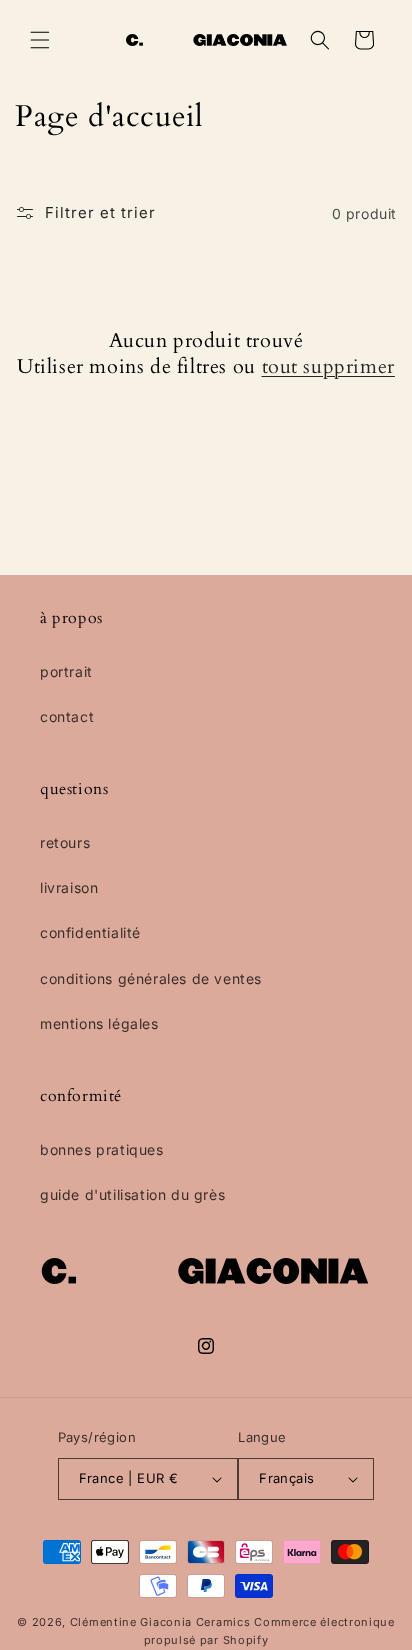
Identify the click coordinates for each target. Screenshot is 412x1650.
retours (65, 842)
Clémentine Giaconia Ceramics (160, 1622)
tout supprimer (328, 367)
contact (67, 716)
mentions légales (99, 1023)
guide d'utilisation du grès (132, 1194)
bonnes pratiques (102, 1149)
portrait (66, 671)
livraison (69, 887)
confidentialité (90, 932)
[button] (40, 40)
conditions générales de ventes (151, 978)
